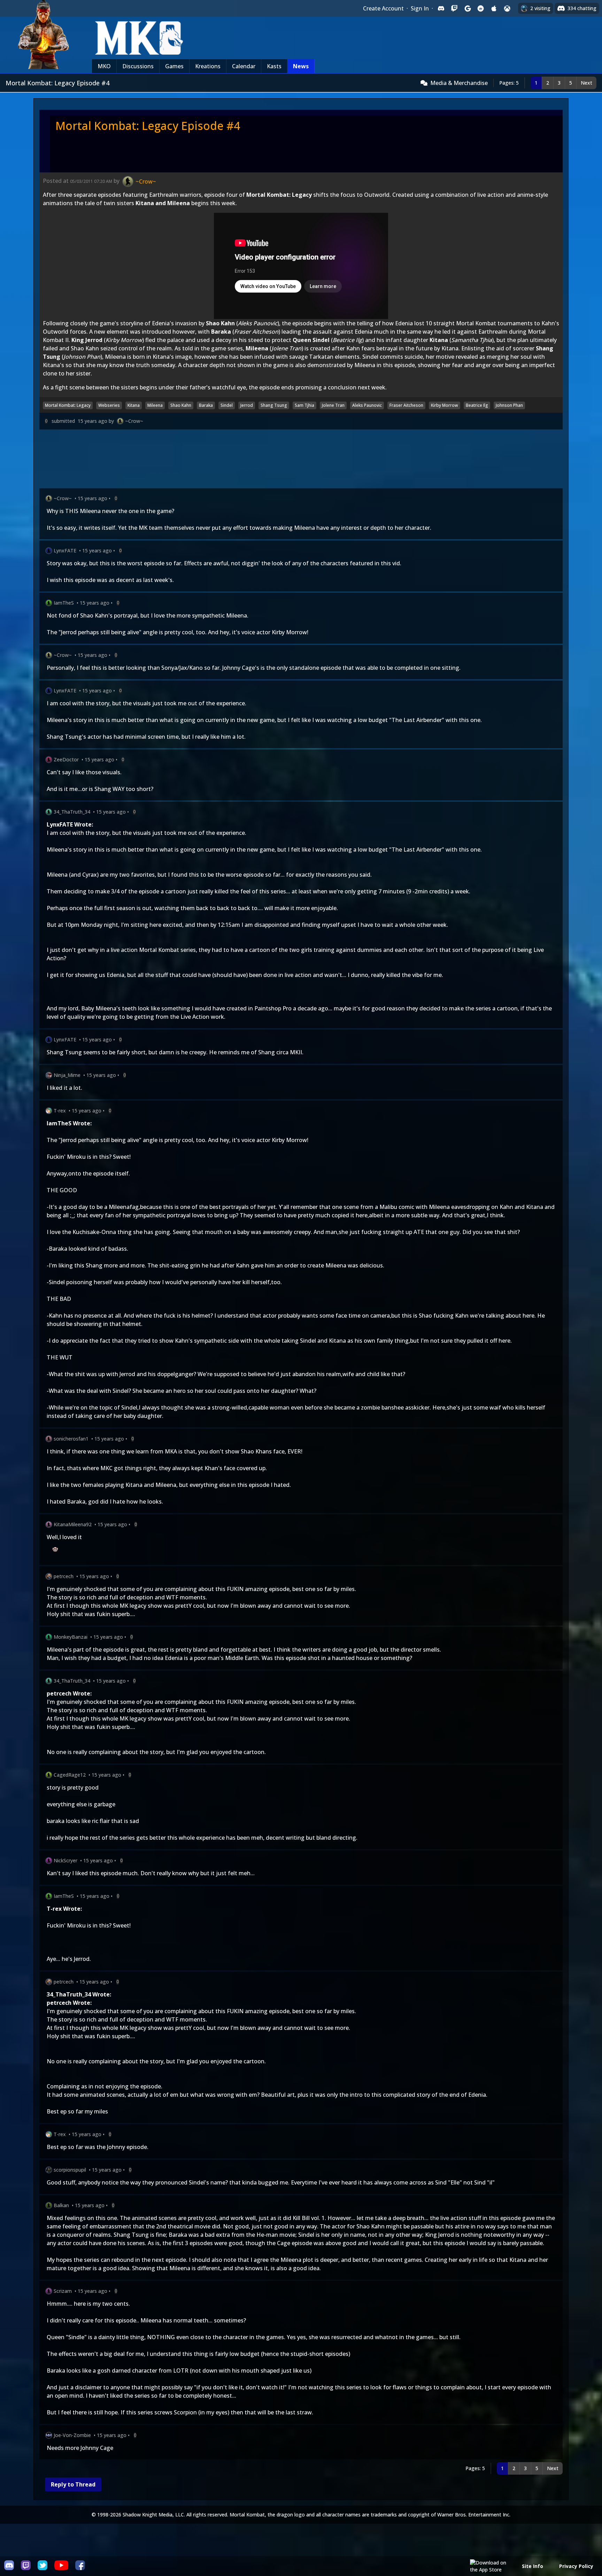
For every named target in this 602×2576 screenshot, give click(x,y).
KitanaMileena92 (73, 1524)
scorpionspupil (70, 2170)
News (301, 66)
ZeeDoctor (66, 759)
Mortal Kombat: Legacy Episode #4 (148, 126)
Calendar (244, 66)
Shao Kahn (181, 405)
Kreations (208, 66)
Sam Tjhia (304, 405)
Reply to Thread (73, 2484)
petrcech (64, 1576)
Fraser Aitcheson (406, 405)
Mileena (155, 405)
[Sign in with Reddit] (481, 8)
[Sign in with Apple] (494, 8)
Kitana (134, 405)
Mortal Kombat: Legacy (68, 405)
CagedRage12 (70, 1775)
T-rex (60, 1111)
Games (174, 66)
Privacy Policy (576, 2566)
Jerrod (247, 405)
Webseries (109, 405)
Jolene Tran (333, 405)
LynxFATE (65, 550)
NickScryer (65, 1860)
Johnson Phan (509, 405)
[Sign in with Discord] (441, 8)
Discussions (138, 66)
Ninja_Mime (67, 1075)
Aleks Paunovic (367, 405)
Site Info (532, 2566)
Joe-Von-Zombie (72, 2435)
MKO (104, 66)
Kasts (274, 66)
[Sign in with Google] (468, 8)
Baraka (206, 405)
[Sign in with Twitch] (454, 8)
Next (586, 83)
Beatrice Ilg (477, 405)
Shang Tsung (274, 405)
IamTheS (64, 603)
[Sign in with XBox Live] (507, 8)
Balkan (61, 2205)
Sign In (420, 8)
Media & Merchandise (459, 83)
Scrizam (63, 2291)
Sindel (227, 405)
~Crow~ (134, 421)
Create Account (383, 8)
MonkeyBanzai (71, 1637)
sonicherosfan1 (71, 1439)
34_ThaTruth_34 (72, 812)
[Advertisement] (248, 460)
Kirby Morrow (445, 405)
